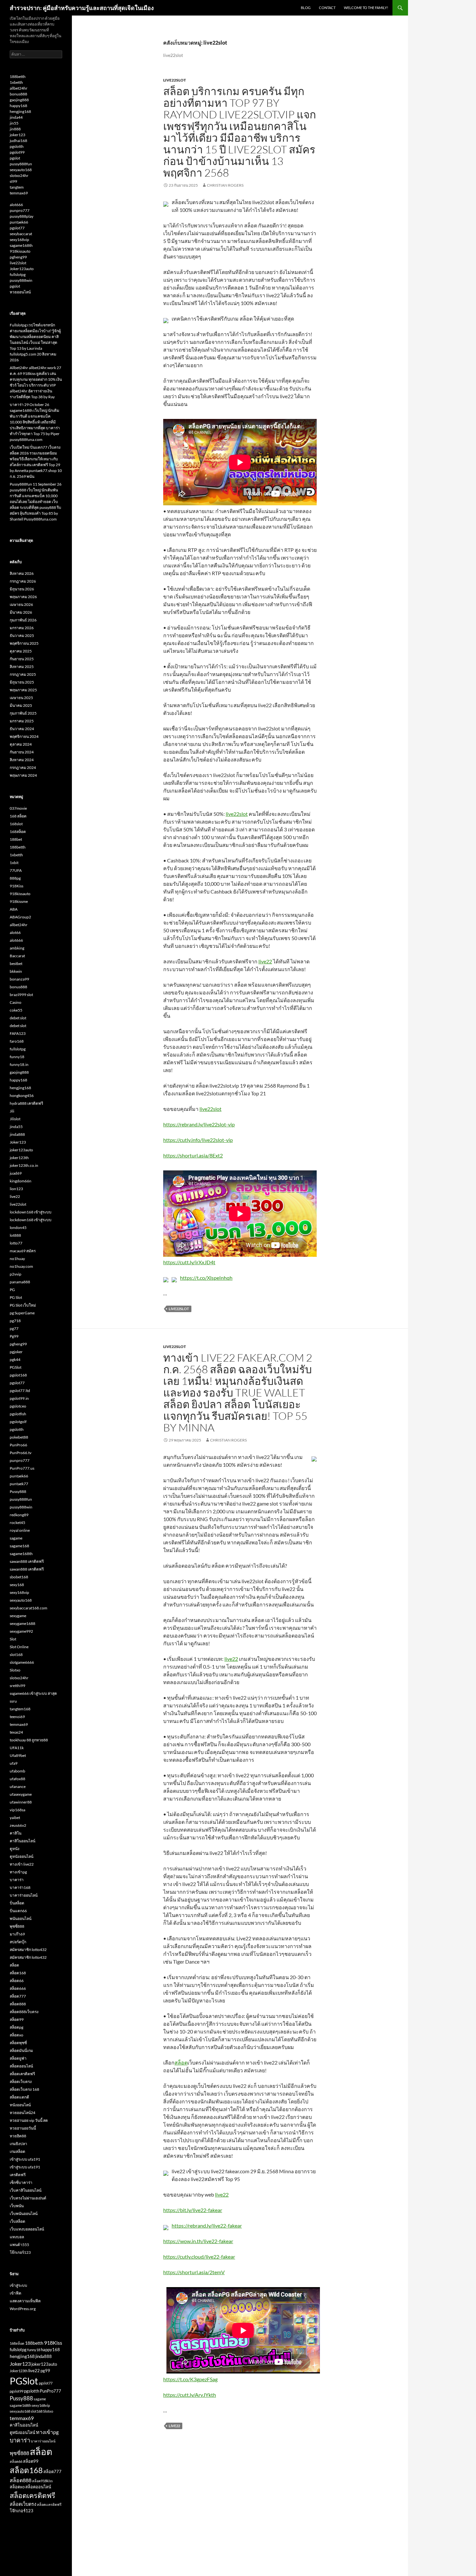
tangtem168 (20, 1709)
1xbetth (16, 82)
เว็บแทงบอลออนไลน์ (27, 2229)
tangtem (17, 187)
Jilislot (15, 1119)
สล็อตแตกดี (19, 2097)
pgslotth (17, 146)
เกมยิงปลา (18, 2144)
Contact (327, 8)
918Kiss (17, 886)
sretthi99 (17, 1686)
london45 (18, 1228)
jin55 (14, 123)
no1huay (17, 1259)
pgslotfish (18, 1414)
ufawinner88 (21, 1802)
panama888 (20, 1282)
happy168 (18, 106)
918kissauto (20, 251)
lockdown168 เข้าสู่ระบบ (31, 1212)
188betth (18, 77)
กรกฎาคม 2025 (23, 674)
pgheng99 (18, 257)
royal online (20, 1530)
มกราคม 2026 (22, 628)
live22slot (175, 80)
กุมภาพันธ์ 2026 (23, 620)
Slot (13, 1639)
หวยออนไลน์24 (23, 2113)
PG (12, 1290)
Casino (16, 1002)
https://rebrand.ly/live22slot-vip (199, 1124)
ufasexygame (21, 1794)
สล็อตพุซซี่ (18, 2043)
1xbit (14, 863)
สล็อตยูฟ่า (18, 2058)
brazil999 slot (21, 995)
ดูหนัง (15, 1849)
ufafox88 (17, 1779)
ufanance (18, 1787)
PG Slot (16, 1297)
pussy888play (22, 216)
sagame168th (21, 245)
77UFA (16, 870)
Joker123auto (22, 269)
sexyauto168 (21, 170)
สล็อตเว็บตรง (21, 2082)
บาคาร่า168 (20, 1887)
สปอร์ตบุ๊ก (18, 1942)
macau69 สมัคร (23, 1251)
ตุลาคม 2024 (21, 744)
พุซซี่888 (17, 1926)
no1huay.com (21, 1266)
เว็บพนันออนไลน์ (24, 2214)
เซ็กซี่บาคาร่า (21, 2182)
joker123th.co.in (24, 1165)
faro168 (17, 1041)
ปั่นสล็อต (17, 1903)
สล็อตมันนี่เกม (21, 2050)
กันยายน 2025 (22, 659)
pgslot (15, 158)
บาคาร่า (17, 1880)
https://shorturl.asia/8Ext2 (193, 1155)
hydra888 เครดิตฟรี (26, 1103)
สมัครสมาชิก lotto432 (28, 1950)
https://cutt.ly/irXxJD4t (189, 1262)
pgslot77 (17, 228)
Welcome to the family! (366, 8)
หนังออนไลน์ (20, 2105)
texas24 (16, 1732)
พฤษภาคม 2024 (23, 775)
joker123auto (21, 1150)
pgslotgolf (18, 1422)
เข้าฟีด (16, 2293)
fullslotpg (18, 274)
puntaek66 (19, 222)
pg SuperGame (22, 1313)
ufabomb (17, 1771)
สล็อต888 (18, 2004)
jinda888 (17, 1134)
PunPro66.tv (21, 1453)
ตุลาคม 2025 (21, 651)
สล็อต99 (17, 2019)
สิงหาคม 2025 (22, 667)
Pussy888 (18, 1491)
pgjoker (16, 1352)
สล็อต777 (18, 1996)
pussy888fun (21, 164)
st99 (13, 181)
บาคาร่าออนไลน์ (24, 1895)
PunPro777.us (22, 1468)
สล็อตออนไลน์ (21, 2066)
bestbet (16, 964)
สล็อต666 (18, 1988)
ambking (17, 948)
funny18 (17, 1057)
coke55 (16, 1010)
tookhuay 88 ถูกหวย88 (29, 1740)
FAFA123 (18, 1033)
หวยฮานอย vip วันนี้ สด (29, 2120)
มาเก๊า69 (17, 1934)
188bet (16, 839)
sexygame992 (21, 1631)
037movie (18, 808)
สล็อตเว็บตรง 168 (24, 2089)
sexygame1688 (23, 1623)
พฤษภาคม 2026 (23, 597)
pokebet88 (19, 1437)
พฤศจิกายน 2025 (24, 643)
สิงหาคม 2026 (22, 573)
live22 (265, 961)
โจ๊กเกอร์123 (20, 2252)
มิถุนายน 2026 (22, 589)
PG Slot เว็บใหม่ (23, 1305)
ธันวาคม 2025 (22, 636)
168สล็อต (18, 832)
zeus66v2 (18, 1825)
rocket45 (17, 1523)
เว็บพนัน (17, 2206)
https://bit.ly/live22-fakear (193, 2210)
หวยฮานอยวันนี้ (23, 2128)
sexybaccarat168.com (28, 1608)
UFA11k (17, 1748)
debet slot (18, 1018)
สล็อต (181, 2062)
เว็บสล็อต (17, 2221)
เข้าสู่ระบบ (18, 2285)
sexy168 (17, 1585)
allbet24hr (19, 88)
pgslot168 (18, 1375)
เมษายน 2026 (21, 604)
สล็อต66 (17, 1981)
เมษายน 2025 (21, 698)
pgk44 (15, 1359)
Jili (12, 1111)
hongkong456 (22, 1096)
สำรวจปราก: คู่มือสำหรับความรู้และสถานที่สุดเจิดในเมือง (82, 8)
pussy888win (21, 280)
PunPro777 (51, 2391)
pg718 (15, 1321)
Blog (306, 8)
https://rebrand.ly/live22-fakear (207, 2225)
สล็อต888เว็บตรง (24, 2012)
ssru (13, 1701)
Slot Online (19, 1647)
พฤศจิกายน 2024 (24, 736)
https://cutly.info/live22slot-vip (198, 1140)
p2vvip (16, 1274)
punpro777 (20, 210)
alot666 (16, 205)
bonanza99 (19, 979)
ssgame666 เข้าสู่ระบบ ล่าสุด (33, 1693)
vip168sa (17, 1810)
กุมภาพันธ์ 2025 (23, 713)
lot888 (15, 1235)
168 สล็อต (18, 816)
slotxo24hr (19, 175)
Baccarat (17, 956)
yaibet (15, 1818)
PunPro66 (18, 1445)
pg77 (14, 1328)
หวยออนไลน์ (20, 292)
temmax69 (19, 193)
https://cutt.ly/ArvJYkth (190, 2395)
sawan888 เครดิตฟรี (27, 1561)
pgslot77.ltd (20, 1391)
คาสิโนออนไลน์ (23, 1841)
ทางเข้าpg (18, 1872)
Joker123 (18, 1142)
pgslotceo (18, 1406)
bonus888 (18, 94)
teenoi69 (17, 1717)
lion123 (16, 1189)
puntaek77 (19, 1484)
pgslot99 (17, 152)
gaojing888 (19, 100)
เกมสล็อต (17, 2151)
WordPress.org (23, 2309)
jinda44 (16, 117)
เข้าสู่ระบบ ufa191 (25, 2159)
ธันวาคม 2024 (22, 729)
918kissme (19, 901)
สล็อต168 (18, 1973)
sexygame (18, 1616)
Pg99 (14, 1336)
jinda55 (16, 1127)
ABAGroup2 (20, 917)
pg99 (45, 2371)
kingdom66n (21, 1181)
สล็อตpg (17, 2027)
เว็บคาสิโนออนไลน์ (26, 2190)
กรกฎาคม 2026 (23, 581)
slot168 (16, 1655)
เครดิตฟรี (18, 2175)
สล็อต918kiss (42, 2481)
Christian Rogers (225, 185)
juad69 (16, 1173)
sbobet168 (19, 1577)
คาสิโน (16, 1833)
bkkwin (16, 971)
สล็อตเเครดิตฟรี (49, 2504)
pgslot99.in (19, 1398)
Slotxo (15, 1670)
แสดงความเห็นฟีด (25, 2301)
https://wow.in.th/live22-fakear (198, 2241)
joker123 (17, 135)
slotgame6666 (22, 1662)
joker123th (19, 1158)
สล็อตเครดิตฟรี (22, 2074)
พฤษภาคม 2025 (23, 690)
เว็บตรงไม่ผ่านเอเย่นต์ (28, 2198)
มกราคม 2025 (22, 721)
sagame (16, 1538)
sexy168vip (19, 240)
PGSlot (16, 1367)
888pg (15, 878)
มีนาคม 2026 (21, 612)
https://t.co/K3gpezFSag (190, 2379)
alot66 (15, 932)
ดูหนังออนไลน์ (22, 1856)
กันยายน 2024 (22, 752)
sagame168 (19, 1546)
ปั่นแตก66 (18, 1911)
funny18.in (19, 1064)
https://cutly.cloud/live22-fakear (199, 2257)
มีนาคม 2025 (21, 705)
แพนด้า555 (19, 2245)
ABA (14, 909)
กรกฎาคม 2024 (23, 767)
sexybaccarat (21, 234)
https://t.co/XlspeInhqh (206, 1278)
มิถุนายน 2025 (22, 682)
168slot (16, 824)
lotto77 (16, 1243)
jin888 (15, 129)
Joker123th (19, 2371)
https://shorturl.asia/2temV (194, 2272)
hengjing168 (20, 111)
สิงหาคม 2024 (22, 760)
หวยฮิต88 (18, 2136)
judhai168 (18, 141)
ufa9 (14, 1763)
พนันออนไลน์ (21, 1918)
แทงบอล (17, 2237)
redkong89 (19, 1515)
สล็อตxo (17, 2035)
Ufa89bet (18, 1755)
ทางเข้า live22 (22, 1864)
